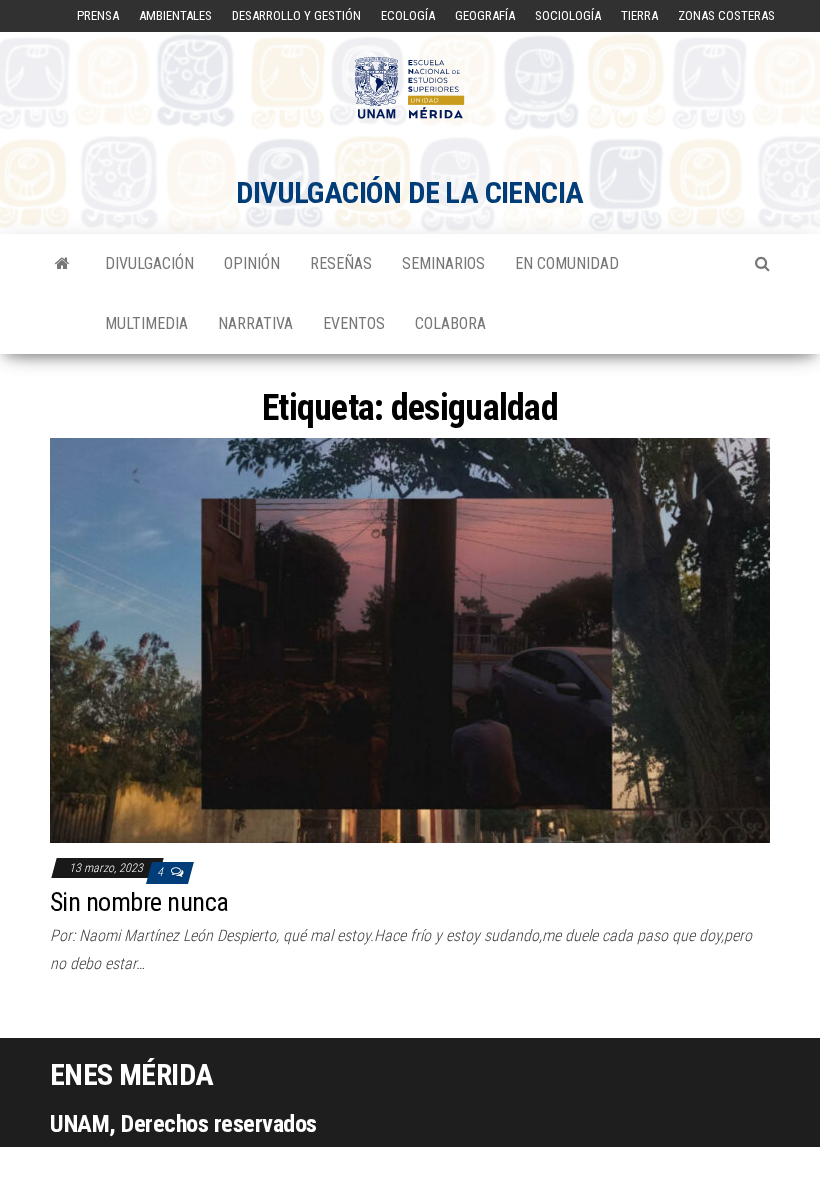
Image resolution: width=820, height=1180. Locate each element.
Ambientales (175, 15)
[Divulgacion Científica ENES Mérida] (62, 264)
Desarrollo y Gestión (296, 15)
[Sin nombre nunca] (410, 639)
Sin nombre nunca (139, 902)
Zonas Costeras (726, 15)
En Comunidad (567, 263)
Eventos (354, 323)
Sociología (568, 15)
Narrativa (255, 323)
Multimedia (146, 323)
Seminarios (443, 263)
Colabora (450, 323)
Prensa (98, 15)
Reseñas (341, 263)
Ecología (408, 15)
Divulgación (149, 263)
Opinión (252, 263)
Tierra (639, 15)
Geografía (485, 15)
